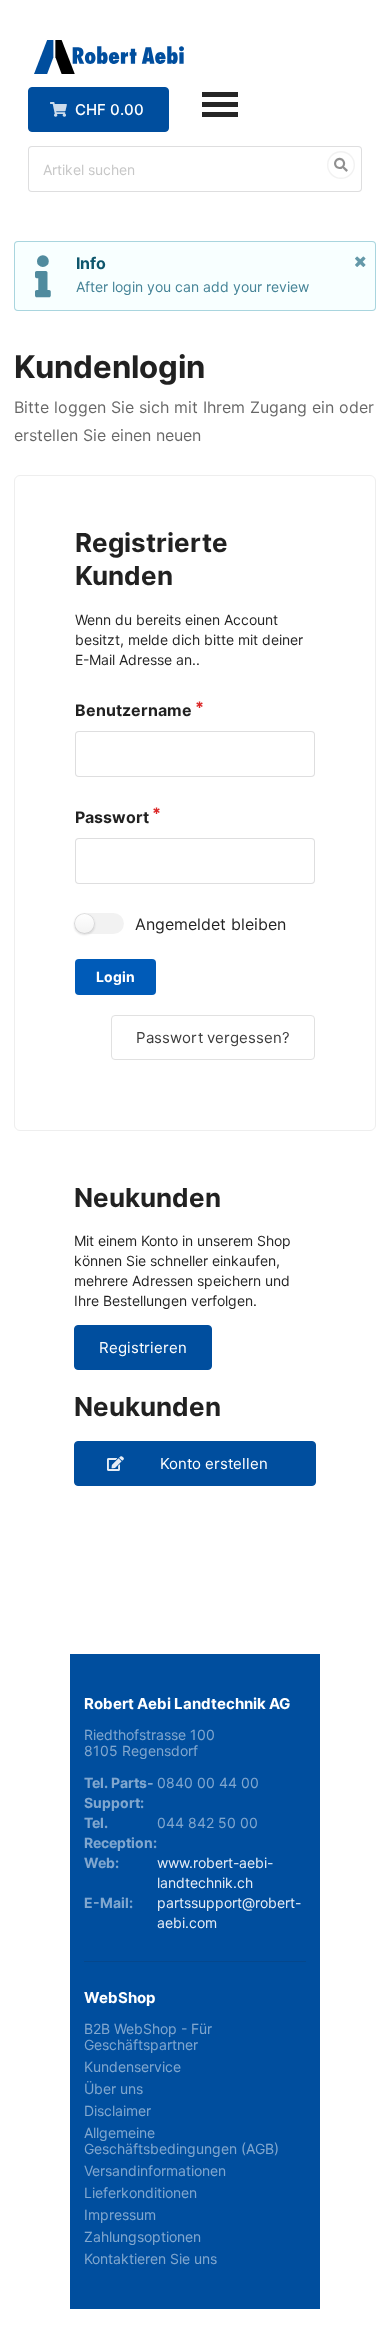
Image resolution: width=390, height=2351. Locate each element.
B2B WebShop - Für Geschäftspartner (148, 2037)
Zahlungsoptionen (142, 2236)
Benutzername (133, 710)
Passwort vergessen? (213, 1037)
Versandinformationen (155, 2170)
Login (115, 976)
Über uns (113, 2088)
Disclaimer (117, 2110)
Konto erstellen (214, 1463)
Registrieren (143, 1347)
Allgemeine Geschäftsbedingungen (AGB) (181, 2140)
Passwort (112, 817)
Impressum (120, 2214)
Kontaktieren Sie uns (150, 2258)
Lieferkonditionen (140, 2192)
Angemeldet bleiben (210, 924)
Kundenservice (132, 2066)
